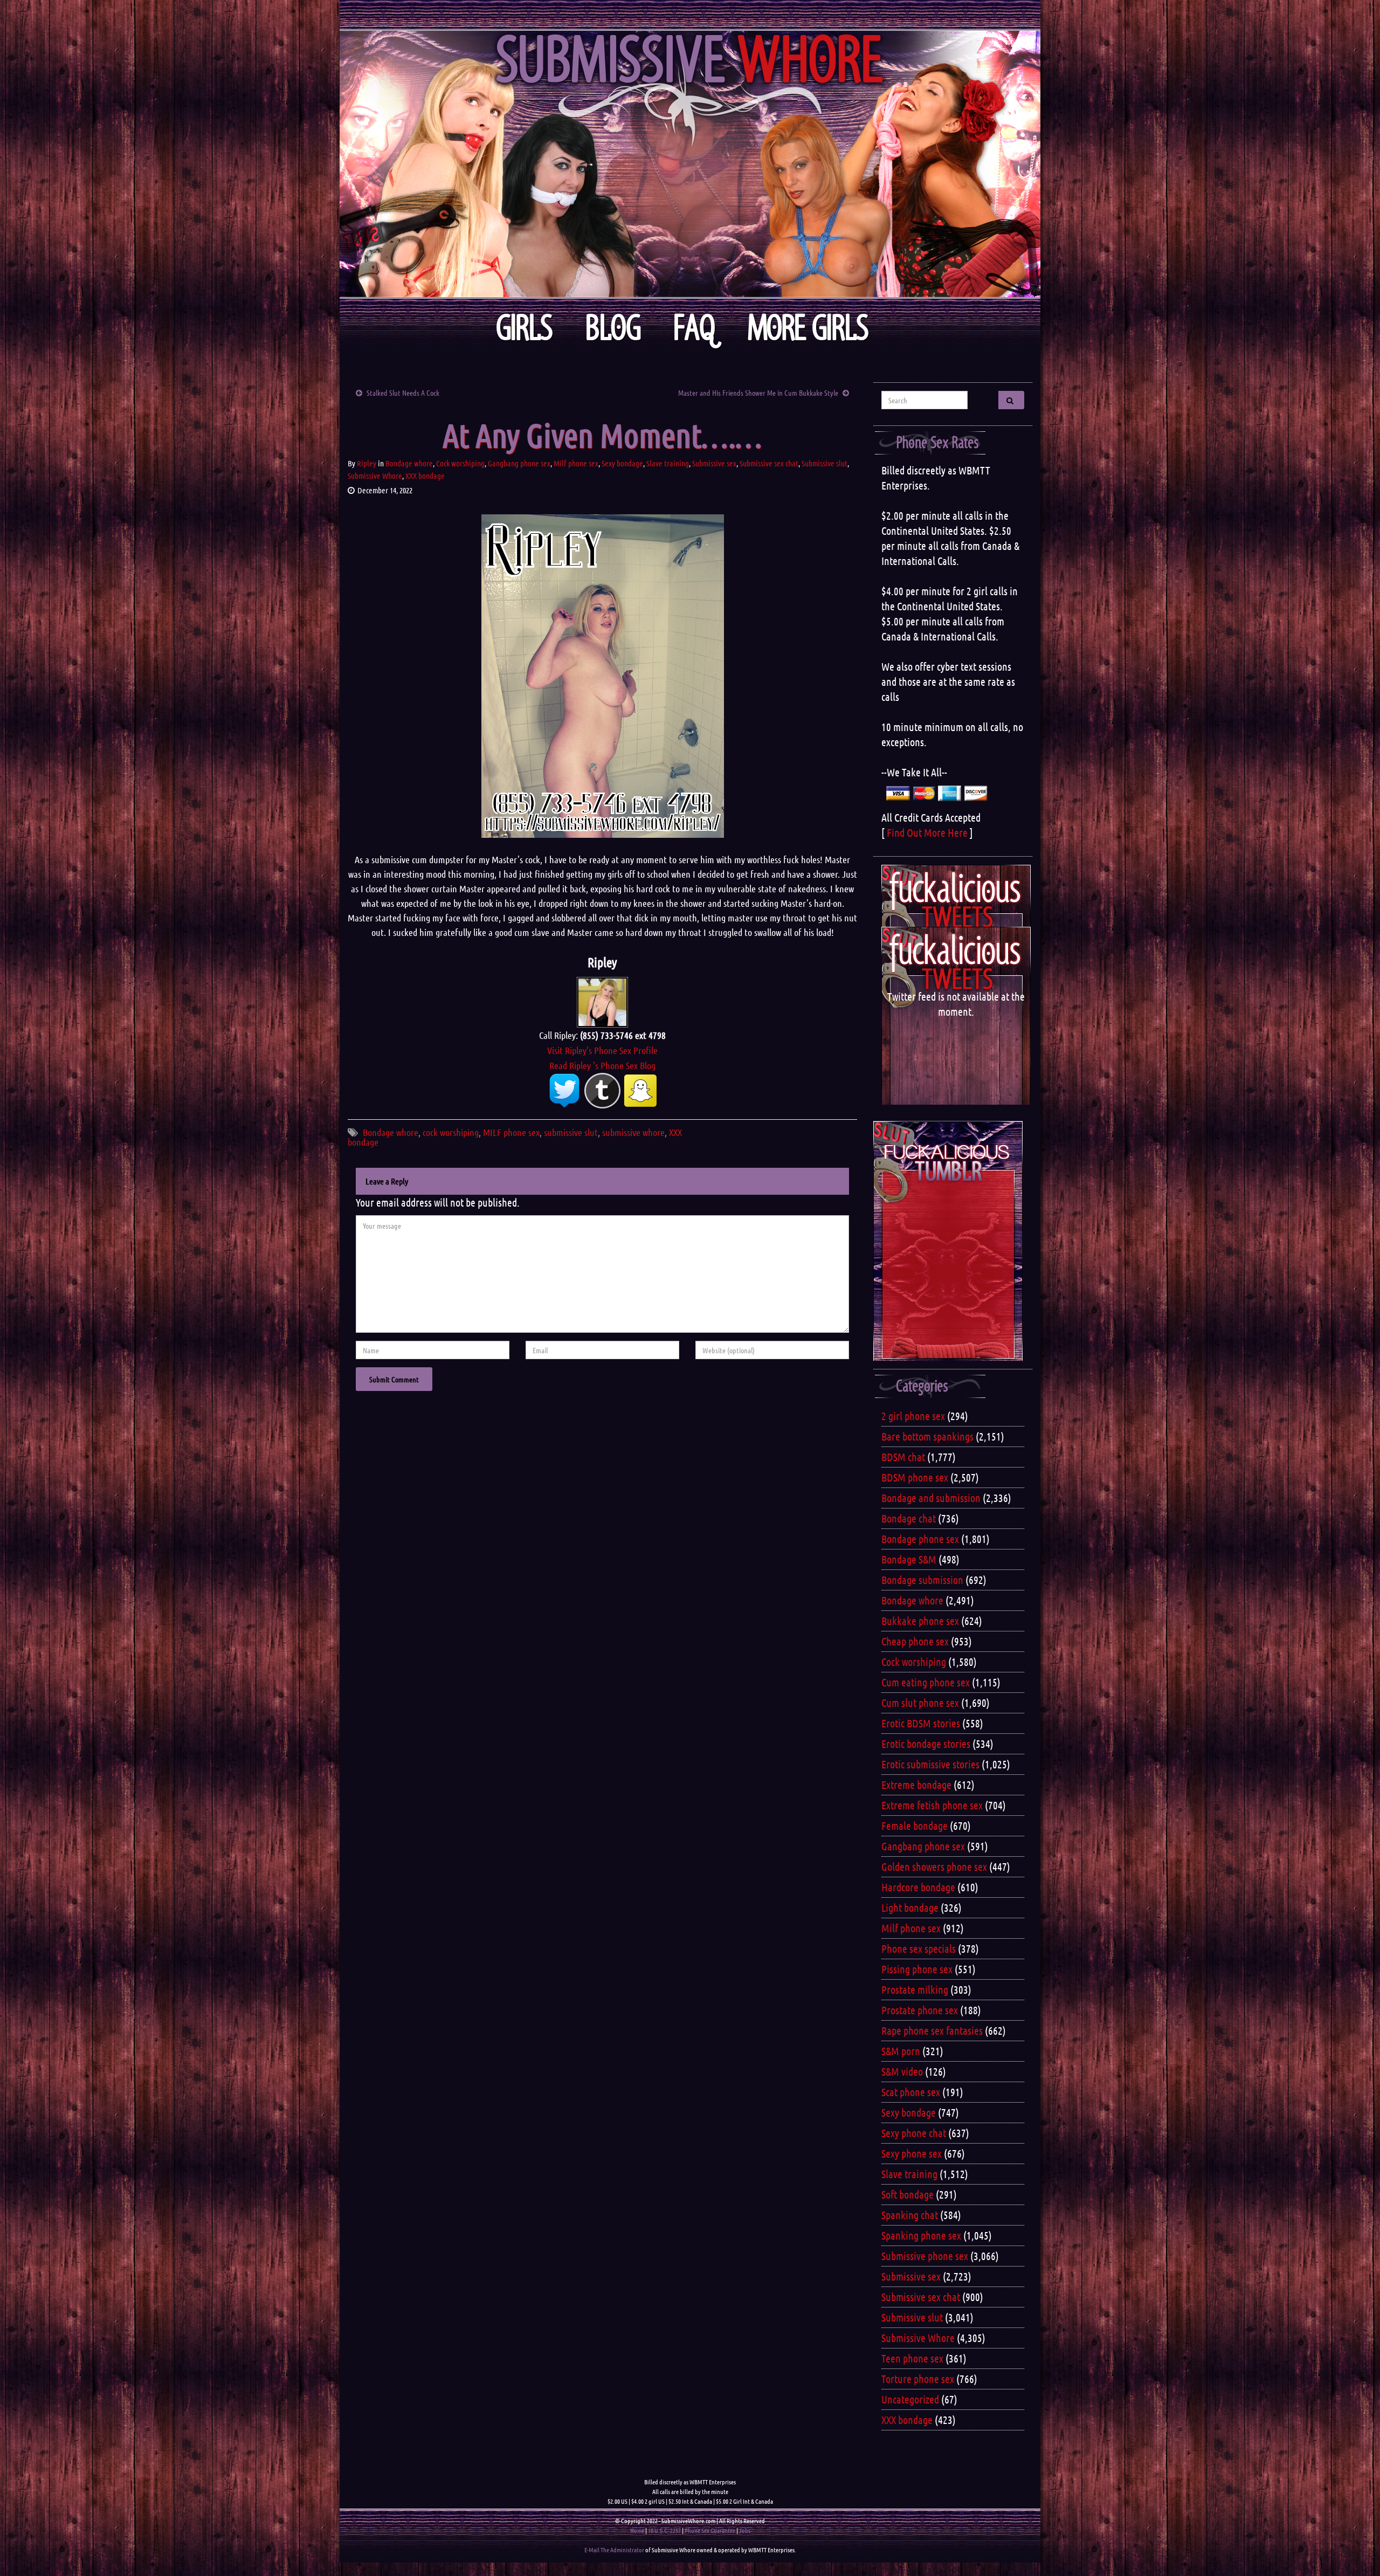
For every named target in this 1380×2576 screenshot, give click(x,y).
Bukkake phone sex (920, 1621)
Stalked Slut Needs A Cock (403, 392)
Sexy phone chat (914, 2133)
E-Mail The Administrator (614, 2550)
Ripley (367, 463)
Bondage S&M (909, 1559)
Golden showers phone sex (934, 1866)
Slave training (668, 463)
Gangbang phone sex (519, 463)
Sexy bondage (622, 463)
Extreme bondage (916, 1785)
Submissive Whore (375, 476)
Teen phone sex (912, 2358)
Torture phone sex (918, 2379)
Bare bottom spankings (927, 1436)
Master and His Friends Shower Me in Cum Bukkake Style (758, 392)
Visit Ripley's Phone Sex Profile (602, 1050)
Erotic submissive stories (930, 1764)
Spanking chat (910, 2215)
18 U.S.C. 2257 (664, 2530)
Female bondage (915, 1826)
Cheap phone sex (915, 1641)
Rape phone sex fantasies (932, 2030)
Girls (524, 328)
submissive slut (571, 1132)
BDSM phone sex (915, 1477)
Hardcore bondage (918, 1887)
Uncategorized (910, 2399)
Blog (613, 328)
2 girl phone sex (913, 1416)
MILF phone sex (511, 1132)
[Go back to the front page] (690, 164)
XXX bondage (425, 476)
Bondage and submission (931, 1498)
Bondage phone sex (920, 1539)
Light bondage (910, 1907)
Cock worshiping (460, 463)
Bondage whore (409, 463)
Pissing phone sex (917, 1969)
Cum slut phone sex (920, 1703)
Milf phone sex (576, 463)
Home (637, 2530)
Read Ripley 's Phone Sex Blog (602, 1065)
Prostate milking (915, 1989)
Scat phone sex (911, 2092)
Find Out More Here (927, 832)
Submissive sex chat (769, 463)
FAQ (694, 328)
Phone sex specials (919, 1948)
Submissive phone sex (925, 2256)
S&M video (902, 2071)
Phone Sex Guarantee (710, 2530)
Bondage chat (909, 1518)
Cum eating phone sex (926, 1682)
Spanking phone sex (921, 2235)
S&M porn (901, 2051)
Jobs (745, 2530)
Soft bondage (908, 2194)
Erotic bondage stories (926, 1744)
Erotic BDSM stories (921, 1723)
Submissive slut (824, 463)
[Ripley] (602, 1001)
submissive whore (633, 1132)
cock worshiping (451, 1132)
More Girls (808, 328)
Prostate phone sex (920, 2010)
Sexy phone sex (912, 2153)
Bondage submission (922, 1580)
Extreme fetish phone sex (932, 1805)
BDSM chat (903, 1457)
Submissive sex (714, 463)
